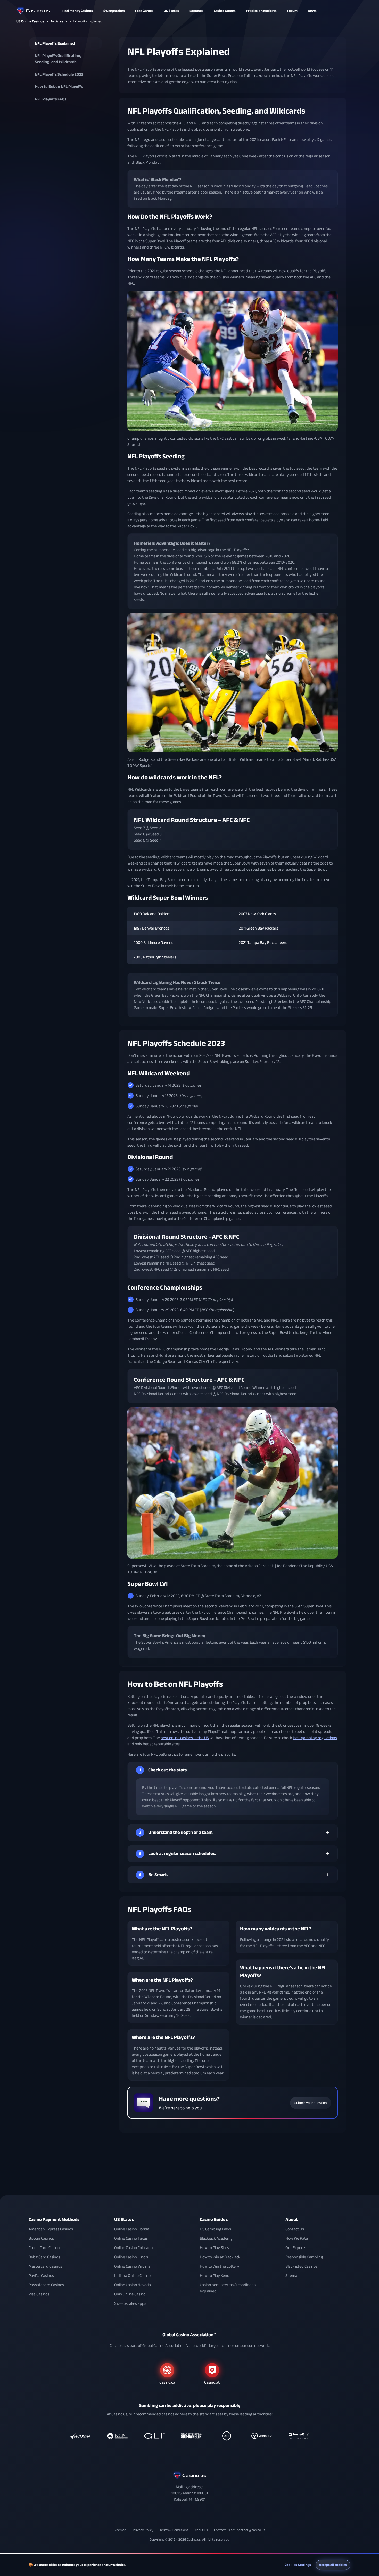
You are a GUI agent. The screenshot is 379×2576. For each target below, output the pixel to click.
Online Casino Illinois (131, 2257)
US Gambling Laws (215, 2229)
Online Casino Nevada (133, 2285)
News (312, 11)
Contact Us (295, 2229)
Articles (57, 21)
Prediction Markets (261, 11)
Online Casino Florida (132, 2229)
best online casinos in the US (185, 1738)
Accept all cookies (333, 2565)
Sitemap (293, 2276)
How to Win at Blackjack (220, 2257)
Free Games (144, 11)
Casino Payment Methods (54, 2219)
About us (201, 2530)
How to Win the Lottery (220, 2266)
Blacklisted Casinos (301, 2266)
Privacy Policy (143, 2530)
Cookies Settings (298, 2565)
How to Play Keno (215, 2276)
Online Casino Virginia (132, 2266)
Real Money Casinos (78, 11)
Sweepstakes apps (130, 2303)
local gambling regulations (315, 1738)
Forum (292, 11)
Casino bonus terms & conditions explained (228, 2288)
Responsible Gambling (304, 2257)
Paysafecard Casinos (46, 2285)
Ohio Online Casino (130, 2294)
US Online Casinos (30, 21)
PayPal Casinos (41, 2276)
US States (124, 2219)
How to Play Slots (214, 2248)
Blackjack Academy (216, 2238)
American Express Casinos (51, 2229)
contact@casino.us (251, 2530)
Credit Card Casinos (45, 2248)
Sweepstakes (114, 11)
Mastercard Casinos (45, 2266)
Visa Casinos (39, 2294)
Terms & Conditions (174, 2530)
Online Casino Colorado (133, 2248)
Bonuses (196, 11)
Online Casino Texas (131, 2238)
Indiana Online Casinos (133, 2276)
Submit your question (311, 2103)
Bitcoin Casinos (41, 2238)
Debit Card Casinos (44, 2257)
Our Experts (296, 2248)
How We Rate (297, 2238)
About (292, 2219)
